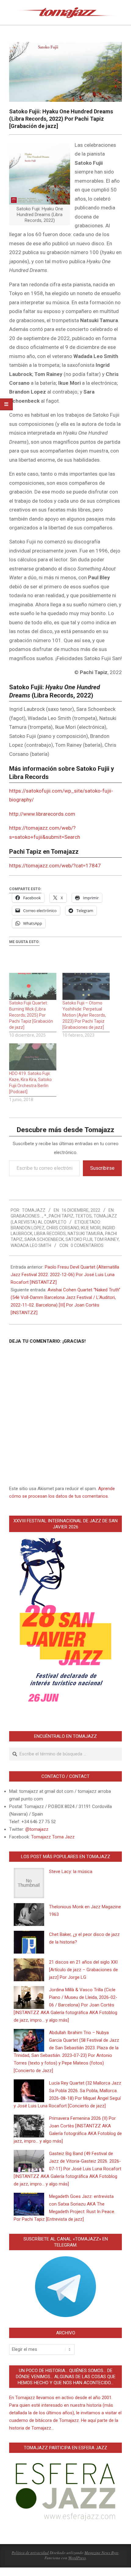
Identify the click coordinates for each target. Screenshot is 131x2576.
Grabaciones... (27, 1216)
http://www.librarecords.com (42, 814)
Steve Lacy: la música (71, 1872)
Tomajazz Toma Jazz (53, 1837)
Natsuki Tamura (85, 1234)
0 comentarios (87, 1245)
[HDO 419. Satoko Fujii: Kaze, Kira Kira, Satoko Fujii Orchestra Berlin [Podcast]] (33, 1057)
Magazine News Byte (101, 2553)
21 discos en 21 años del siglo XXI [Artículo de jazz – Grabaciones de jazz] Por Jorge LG (83, 1970)
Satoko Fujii (79, 1239)
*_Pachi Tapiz (59, 1216)
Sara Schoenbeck (44, 1239)
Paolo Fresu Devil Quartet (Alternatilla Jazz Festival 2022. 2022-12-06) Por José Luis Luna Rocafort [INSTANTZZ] (65, 1275)
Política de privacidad (30, 2553)
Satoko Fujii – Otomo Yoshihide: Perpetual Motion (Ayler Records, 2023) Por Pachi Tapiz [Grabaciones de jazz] (84, 1015)
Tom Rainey (106, 1239)
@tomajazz (37, 1829)
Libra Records (50, 1234)
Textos (83, 1216)
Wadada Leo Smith (31, 1245)
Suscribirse (102, 1168)
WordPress (77, 2558)
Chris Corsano (63, 1228)
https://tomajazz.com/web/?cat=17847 (55, 866)
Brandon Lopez (28, 1228)
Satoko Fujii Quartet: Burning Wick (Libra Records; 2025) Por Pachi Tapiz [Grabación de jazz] (31, 1015)
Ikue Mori (91, 1228)
